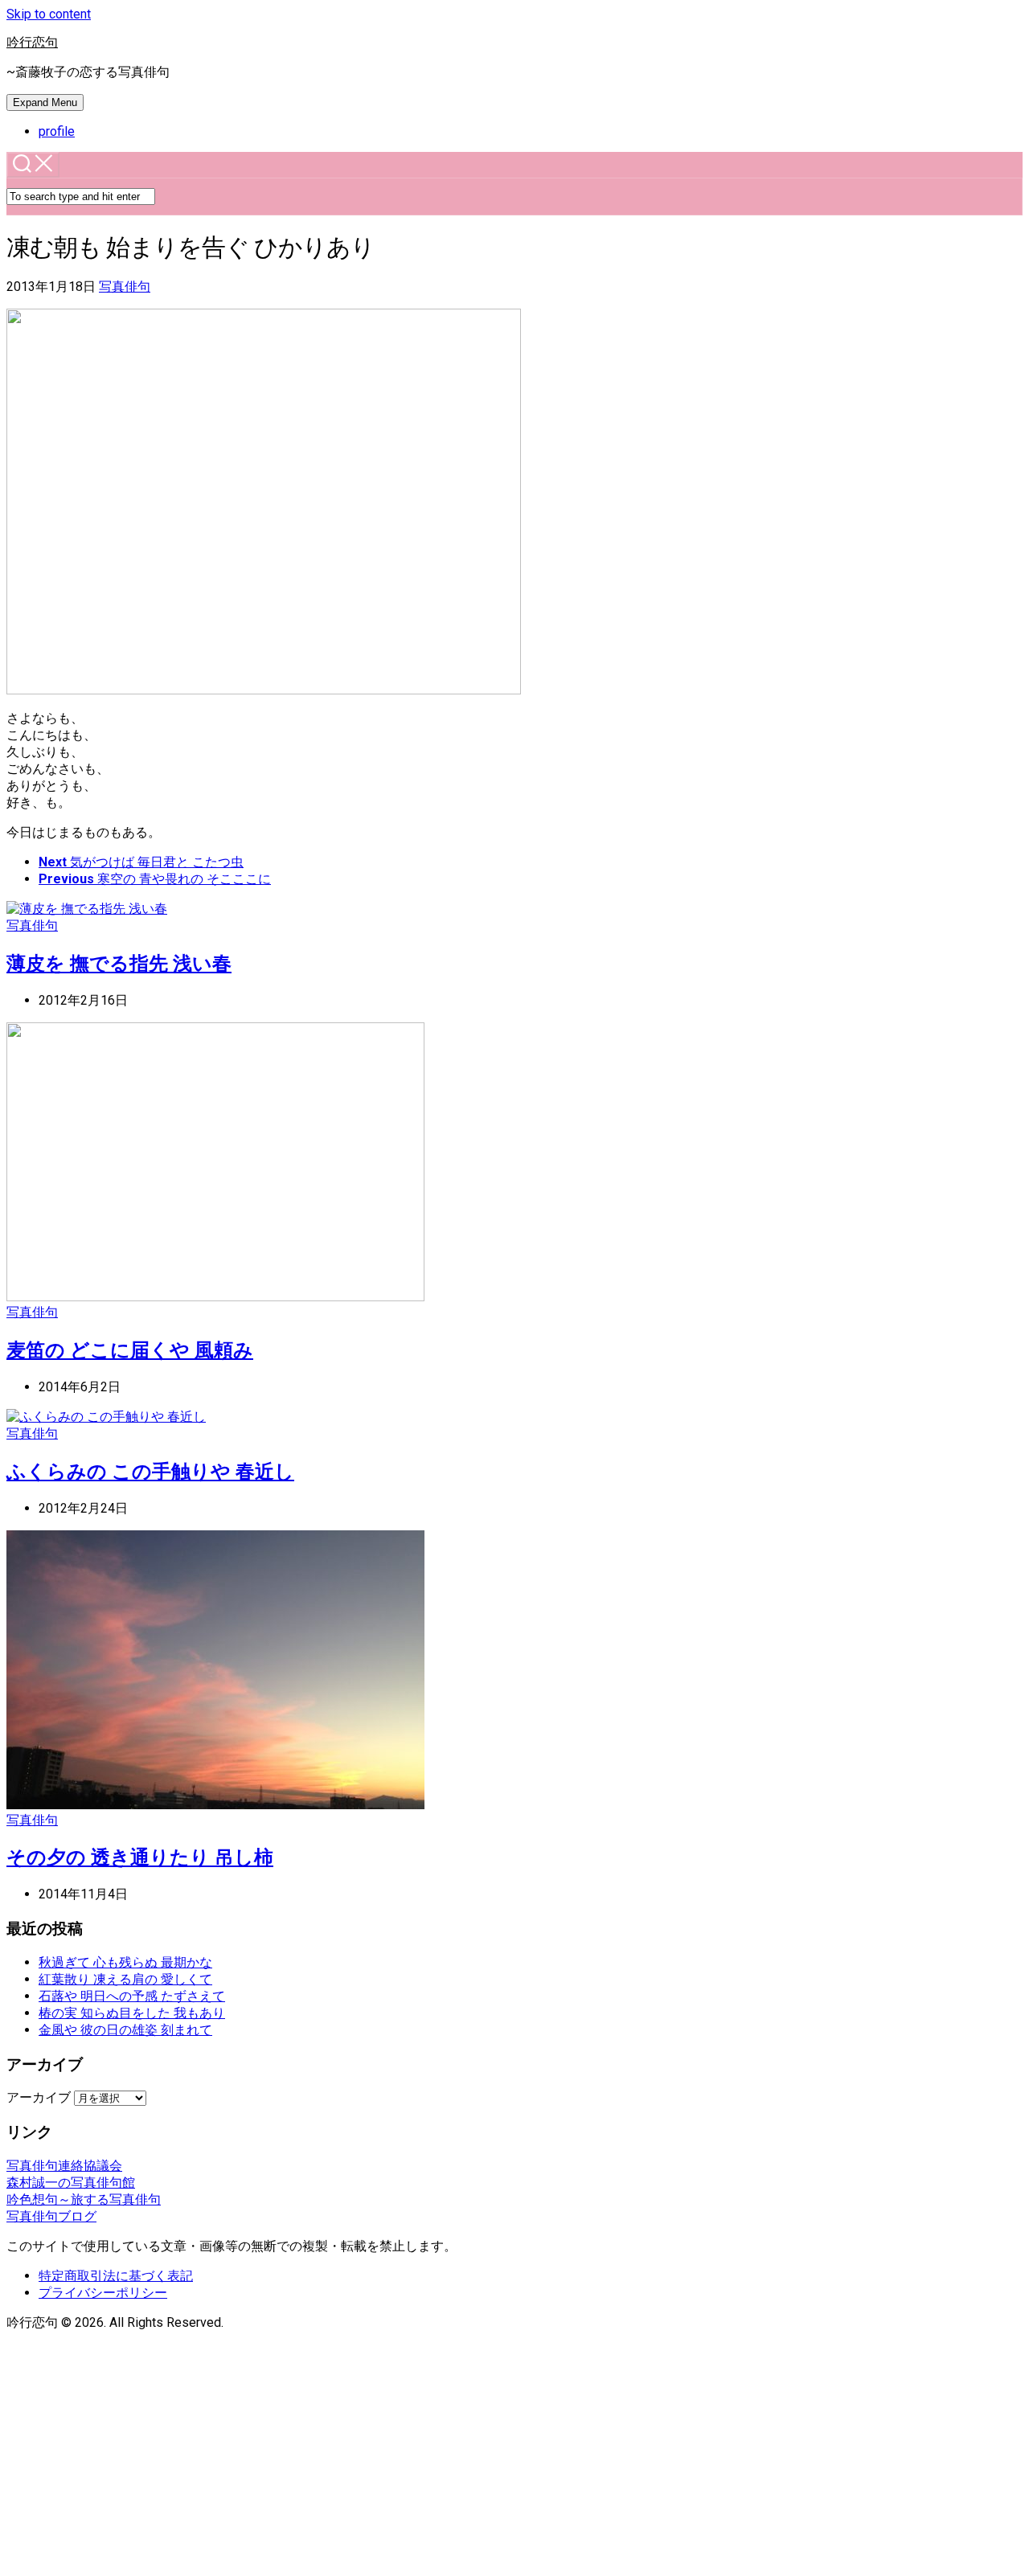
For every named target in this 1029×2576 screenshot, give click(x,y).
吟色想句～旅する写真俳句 (84, 2199)
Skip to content (49, 14)
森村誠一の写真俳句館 (71, 2183)
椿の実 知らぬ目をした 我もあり (132, 2013)
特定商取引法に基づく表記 (116, 2276)
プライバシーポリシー (103, 2293)
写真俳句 (125, 287)
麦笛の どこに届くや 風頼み (130, 1350)
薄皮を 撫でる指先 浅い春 (119, 964)
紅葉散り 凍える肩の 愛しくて (125, 1979)
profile (57, 131)
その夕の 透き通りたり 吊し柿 (140, 1857)
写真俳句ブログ (51, 2216)
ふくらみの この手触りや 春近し (150, 1472)
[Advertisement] (514, 2457)
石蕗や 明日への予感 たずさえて (132, 1996)
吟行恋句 (32, 42)
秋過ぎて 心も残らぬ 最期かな (125, 1962)
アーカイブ (39, 2097)
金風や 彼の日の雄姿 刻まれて (125, 2030)
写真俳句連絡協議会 (64, 2166)
